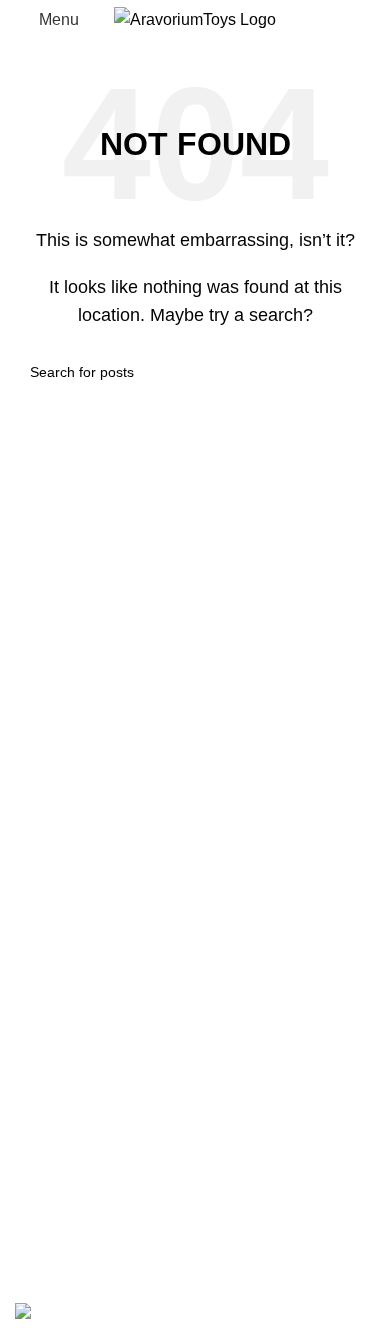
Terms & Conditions (84, 1126)
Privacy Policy (65, 1052)
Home (36, 800)
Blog (31, 912)
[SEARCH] (352, 372)
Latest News (59, 1164)
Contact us (53, 987)
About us (46, 949)
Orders (39, 1201)
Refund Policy (65, 1089)
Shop (34, 837)
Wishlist (43, 875)
